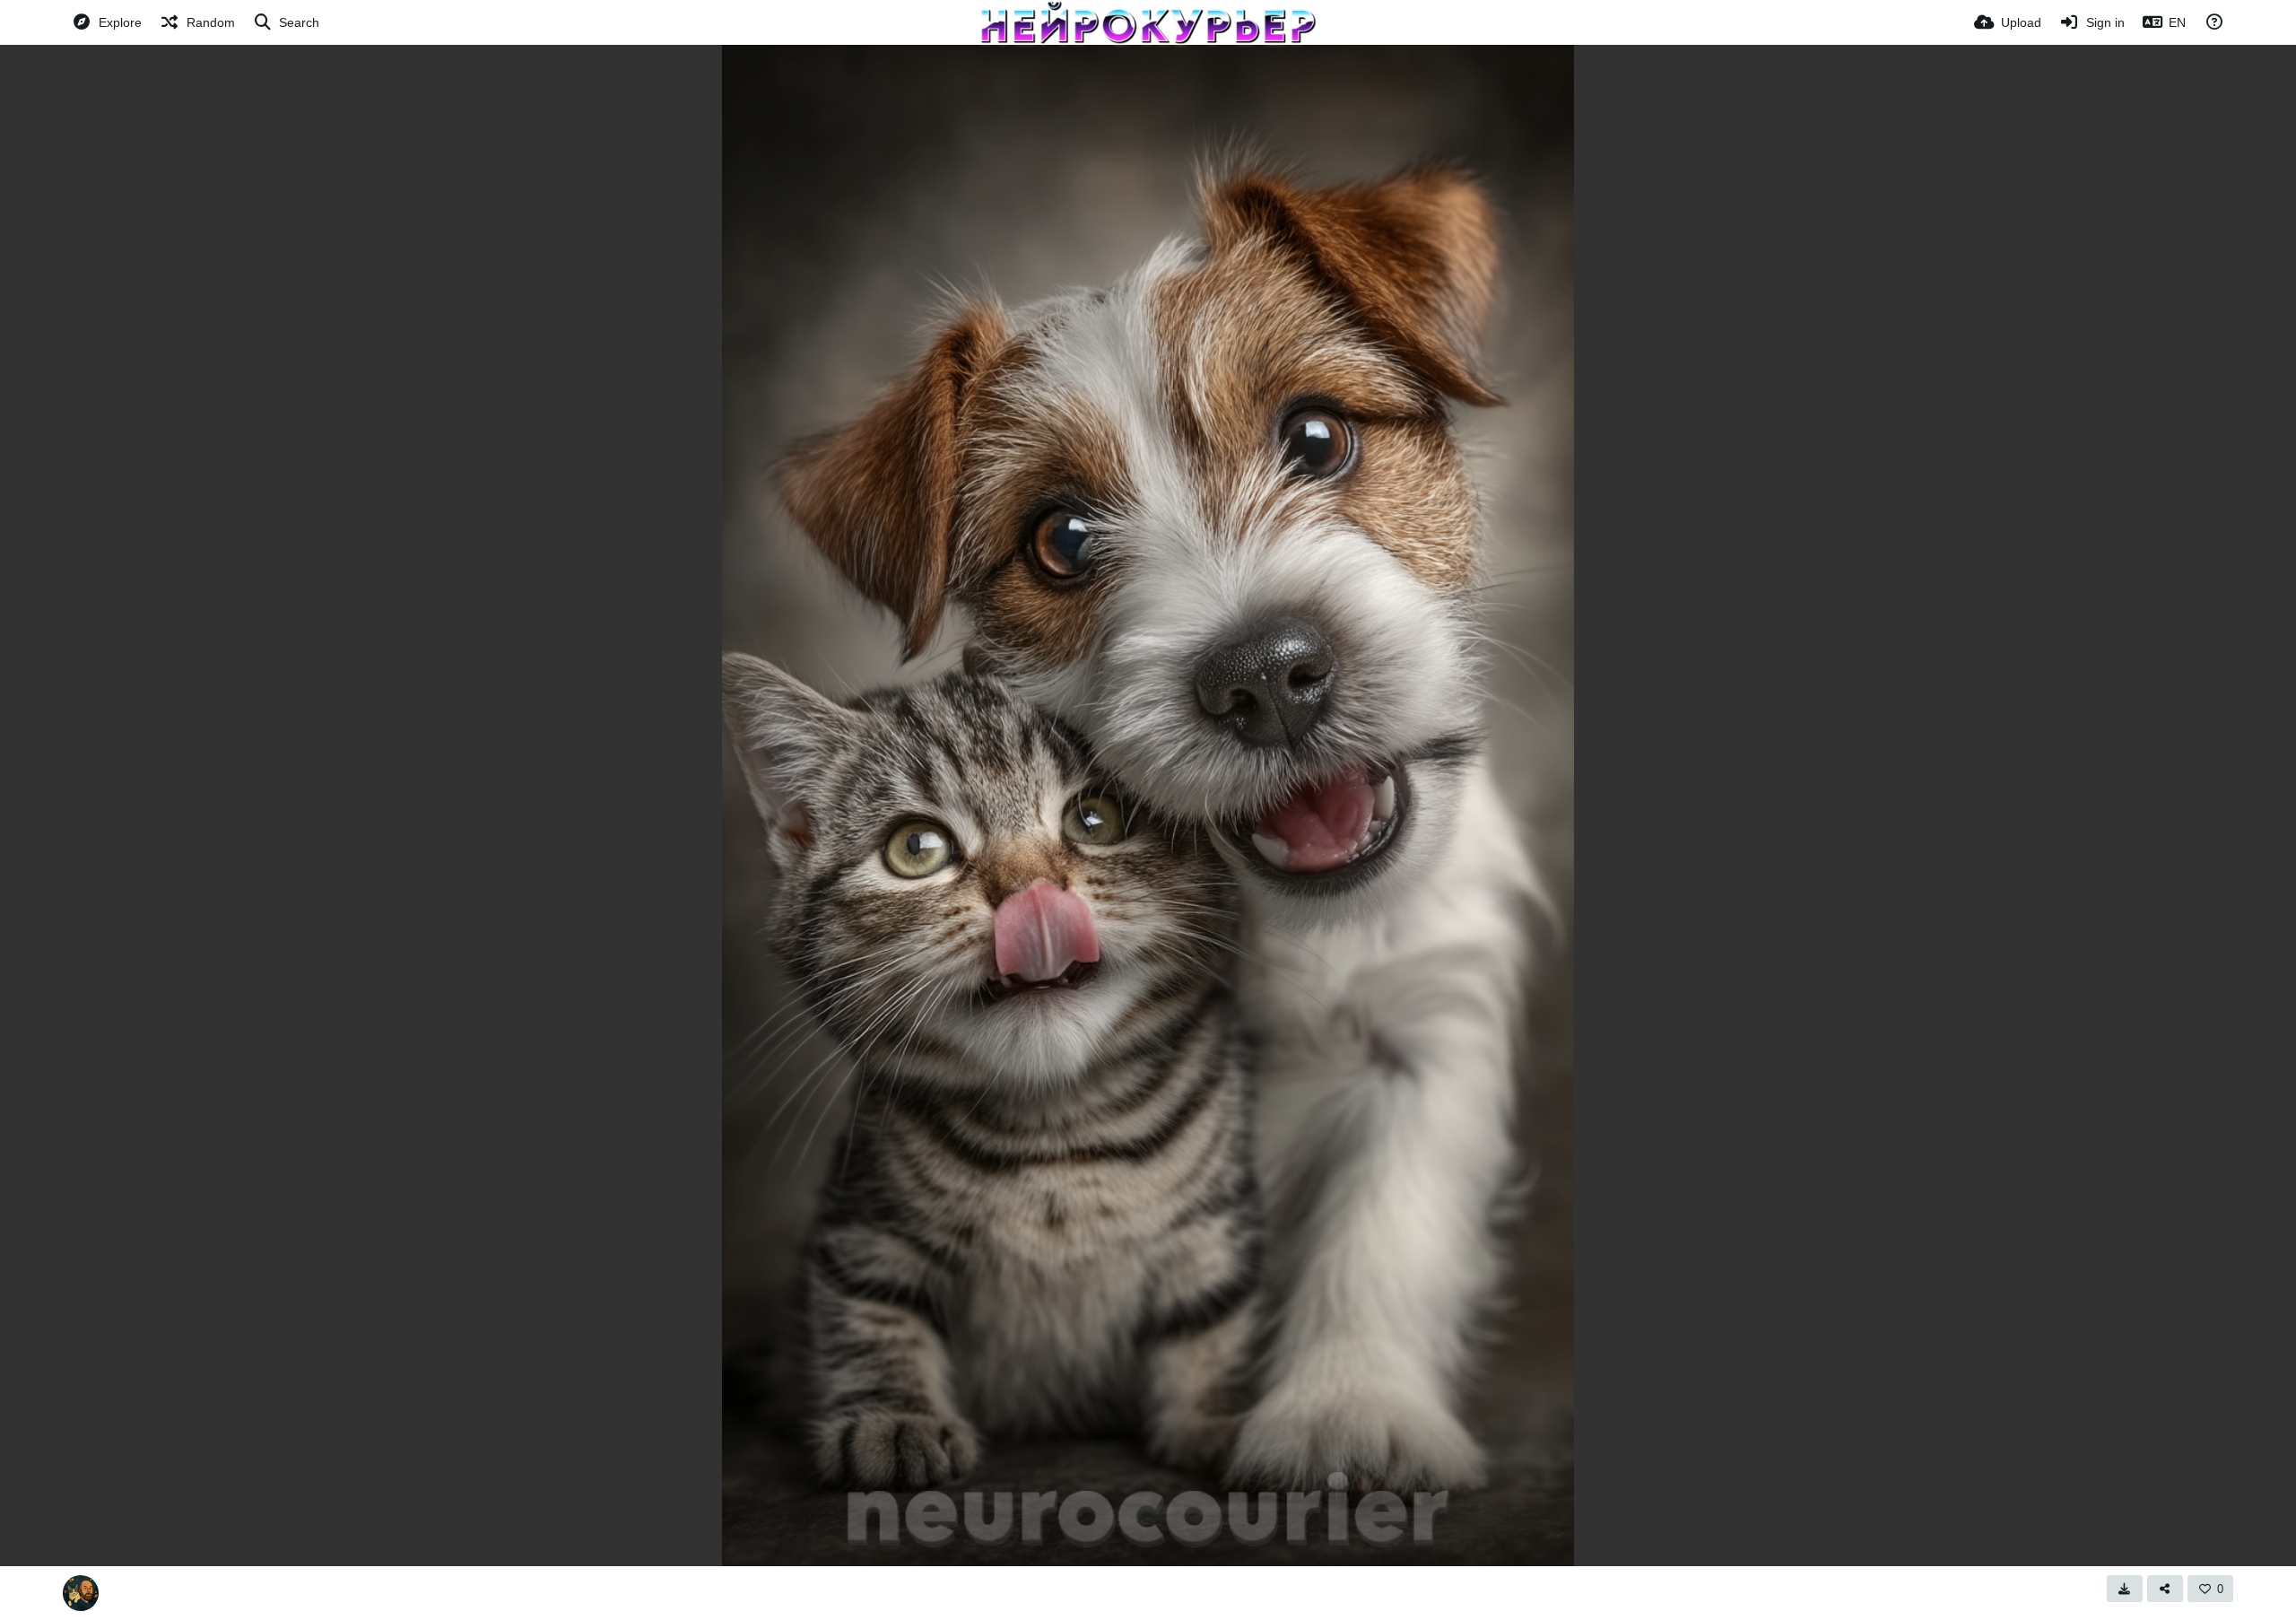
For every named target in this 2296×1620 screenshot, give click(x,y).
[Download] (2125, 1589)
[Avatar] (81, 1593)
